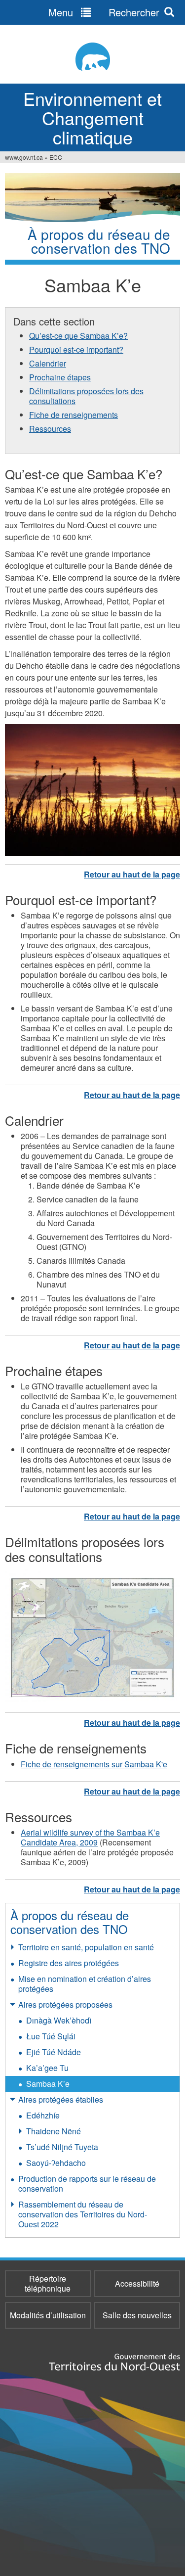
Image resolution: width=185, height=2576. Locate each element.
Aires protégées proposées (65, 2004)
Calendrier (48, 363)
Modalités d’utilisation (48, 2315)
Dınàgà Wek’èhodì (59, 2020)
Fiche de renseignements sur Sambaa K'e (94, 1764)
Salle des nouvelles (137, 2315)
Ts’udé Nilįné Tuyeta (62, 2147)
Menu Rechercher (104, 12)
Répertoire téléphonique (48, 2283)
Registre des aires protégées (69, 1963)
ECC (56, 157)
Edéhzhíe (43, 2115)
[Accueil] (92, 57)
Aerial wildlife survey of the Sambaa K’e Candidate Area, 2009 (90, 1837)
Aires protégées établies (61, 2099)
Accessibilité (137, 2283)
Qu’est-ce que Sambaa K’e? (78, 336)
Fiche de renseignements (74, 415)
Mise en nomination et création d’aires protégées (85, 1984)
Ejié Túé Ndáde (54, 2052)
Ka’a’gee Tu (47, 2068)
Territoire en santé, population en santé (86, 1947)
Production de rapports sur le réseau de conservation (87, 2184)
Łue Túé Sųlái (51, 2036)
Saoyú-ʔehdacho (56, 2163)
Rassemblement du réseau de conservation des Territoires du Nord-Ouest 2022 (83, 2214)
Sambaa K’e (48, 2084)
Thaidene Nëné (54, 2131)
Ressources (50, 429)
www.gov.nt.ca (24, 157)
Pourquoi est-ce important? (76, 349)
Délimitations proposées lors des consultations (86, 396)
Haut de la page (132, 874)
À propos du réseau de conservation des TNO (70, 1922)
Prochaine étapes (60, 377)
